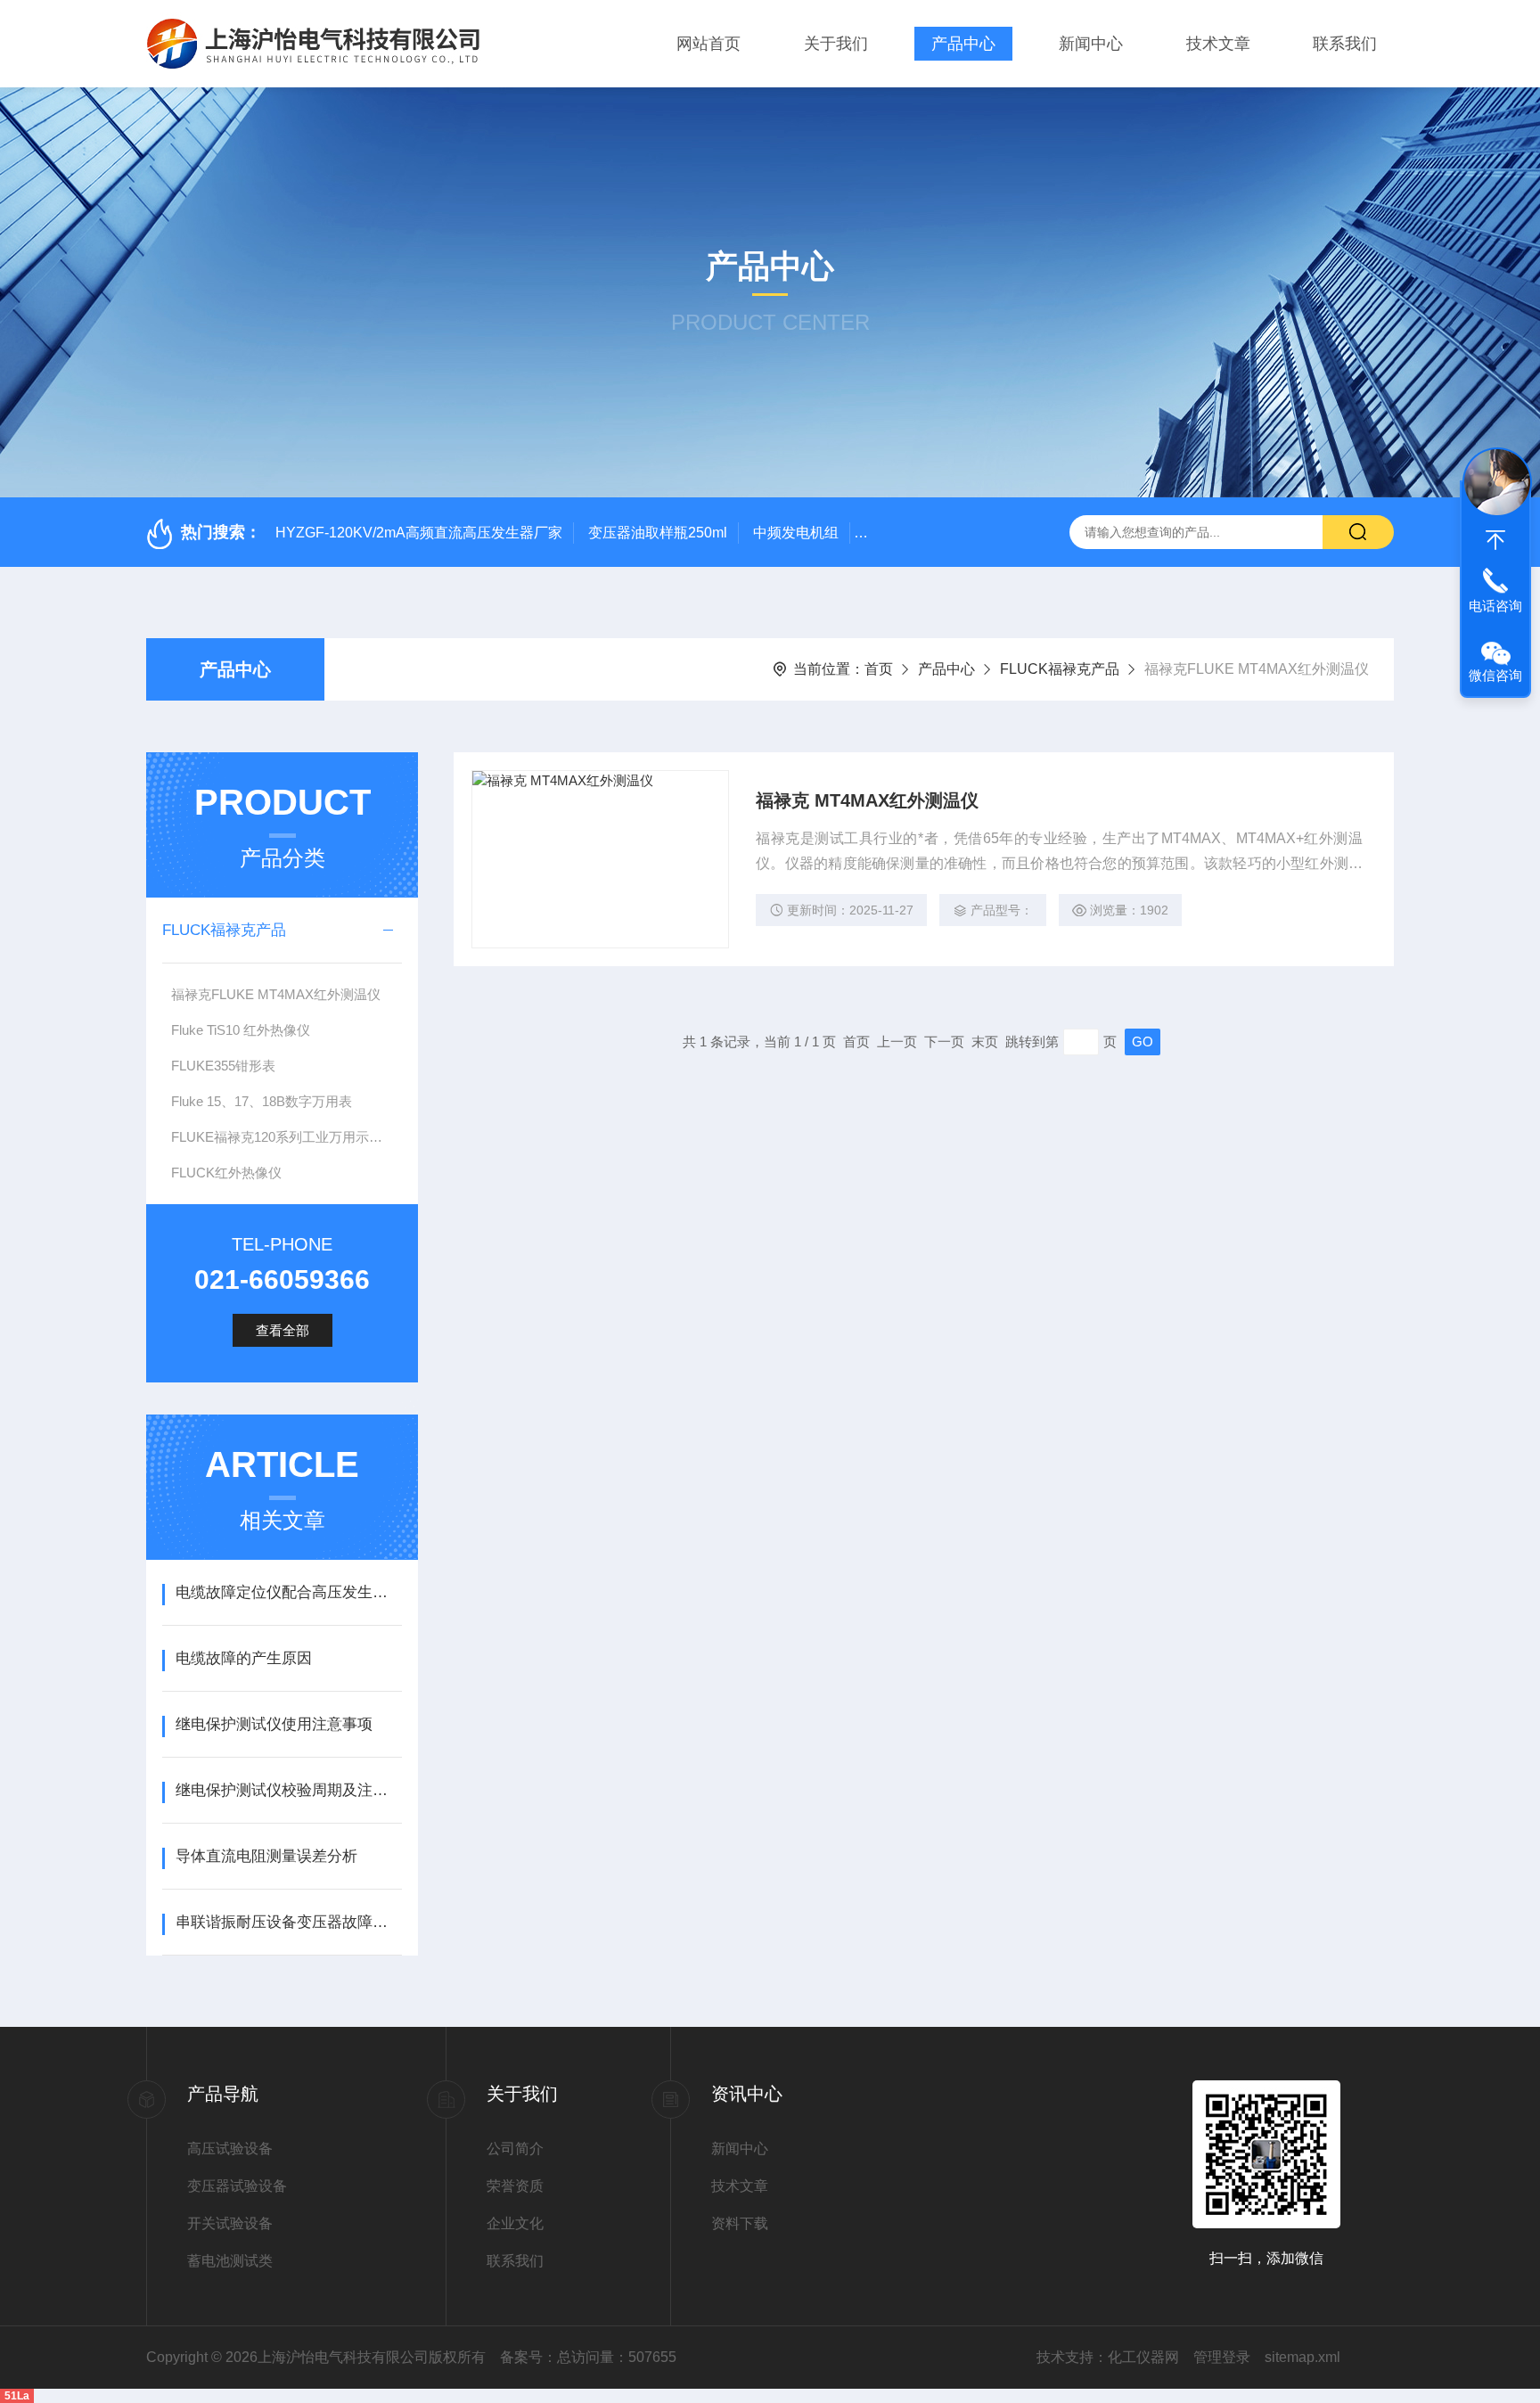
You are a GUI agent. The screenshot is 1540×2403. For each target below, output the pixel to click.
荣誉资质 (515, 2186)
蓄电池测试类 (230, 2261)
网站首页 (709, 44)
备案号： (528, 2357)
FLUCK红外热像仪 (226, 1173)
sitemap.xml (1302, 2357)
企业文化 (515, 2223)
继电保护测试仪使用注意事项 (274, 1724)
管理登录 (1222, 2357)
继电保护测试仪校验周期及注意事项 (288, 1790)
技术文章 (1218, 44)
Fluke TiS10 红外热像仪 (241, 1030)
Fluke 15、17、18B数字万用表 (262, 1101)
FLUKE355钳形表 (223, 1066)
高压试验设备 (230, 2149)
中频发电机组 (796, 533)
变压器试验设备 (237, 2186)
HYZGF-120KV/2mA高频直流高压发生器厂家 (419, 533)
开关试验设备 (230, 2223)
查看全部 (283, 1330)
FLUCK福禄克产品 (1060, 669)
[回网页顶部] (1495, 540)
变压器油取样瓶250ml (658, 533)
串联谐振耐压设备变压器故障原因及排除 (288, 1922)
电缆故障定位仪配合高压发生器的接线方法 (288, 1592)
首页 (879, 669)
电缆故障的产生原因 (244, 1658)
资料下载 (740, 2223)
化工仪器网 (1143, 2357)
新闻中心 (1091, 44)
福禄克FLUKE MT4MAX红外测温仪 (276, 994)
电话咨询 (1495, 606)
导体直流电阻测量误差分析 (266, 1856)
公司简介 (515, 2149)
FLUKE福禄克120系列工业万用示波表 (283, 1137)
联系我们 (1345, 44)
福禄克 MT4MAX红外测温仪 (867, 800)
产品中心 (963, 44)
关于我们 (836, 44)
